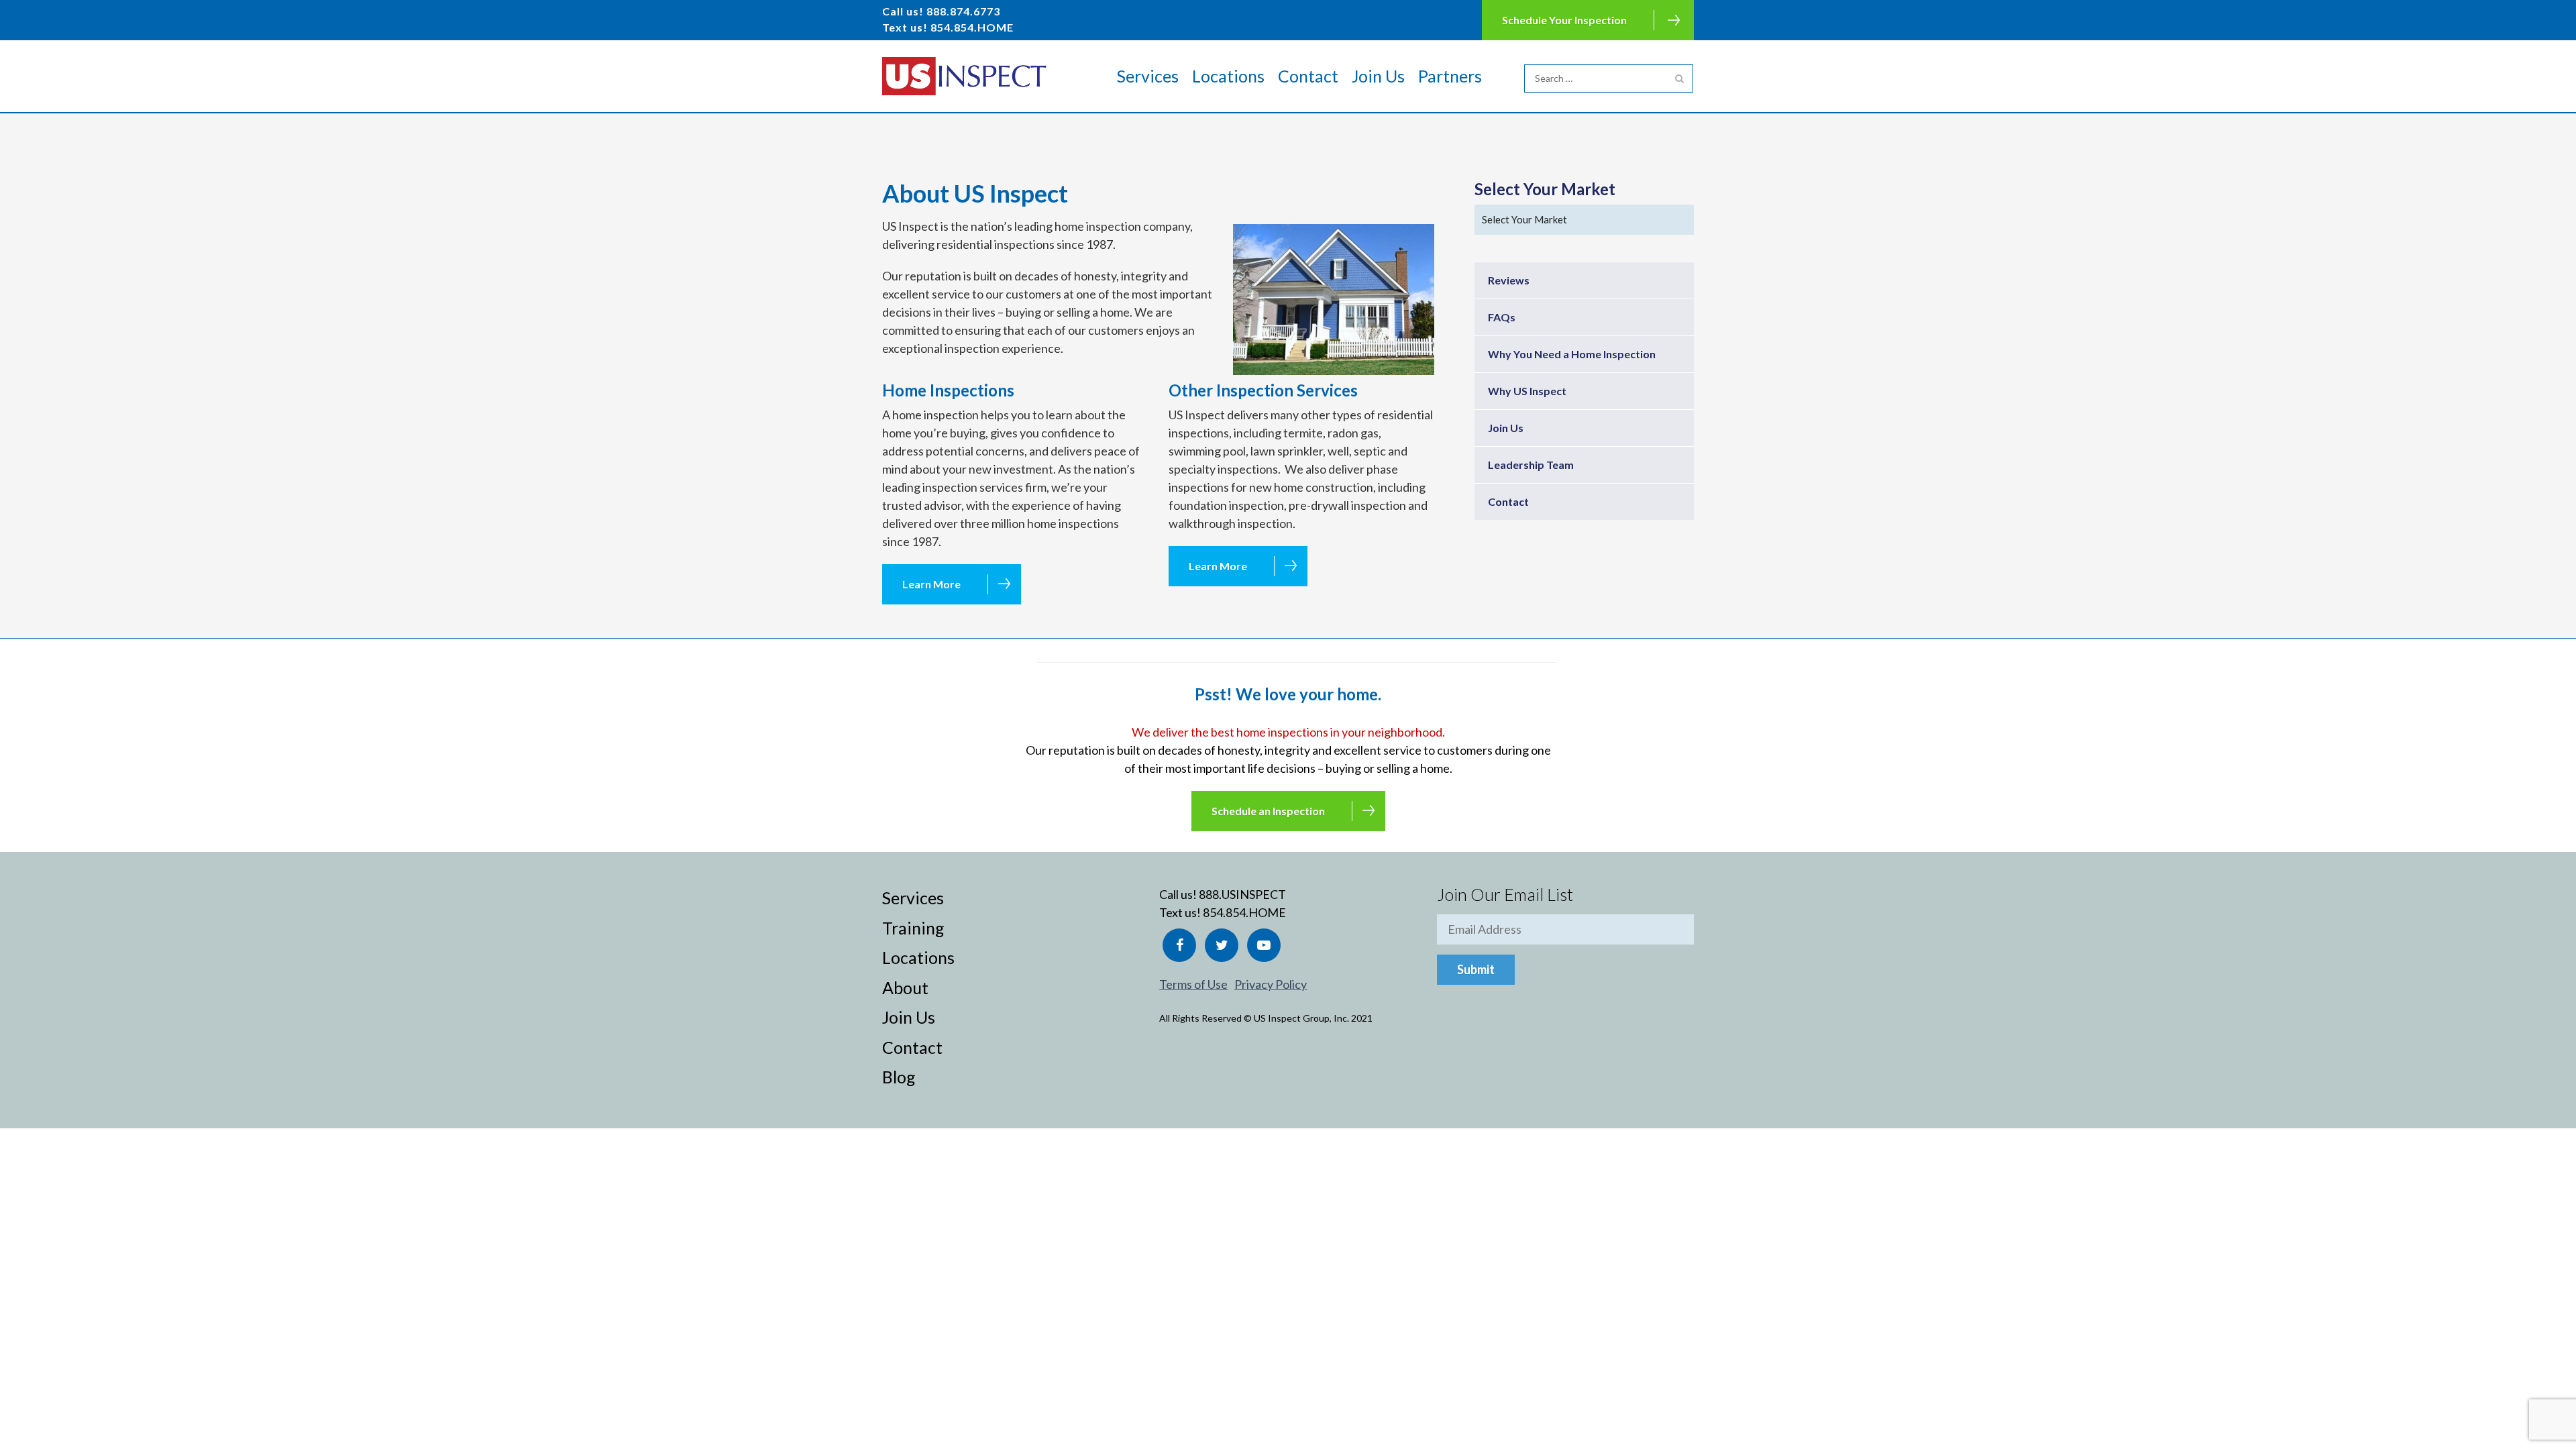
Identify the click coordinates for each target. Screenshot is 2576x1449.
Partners (1450, 76)
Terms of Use (1193, 984)
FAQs (1502, 317)
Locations (1228, 76)
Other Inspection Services (1263, 390)
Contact (1308, 76)
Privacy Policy (1271, 984)
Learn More (931, 584)
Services (1148, 76)
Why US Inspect (1527, 391)
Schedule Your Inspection (1564, 20)
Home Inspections (948, 390)
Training (913, 928)
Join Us (1378, 76)
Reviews (1509, 280)
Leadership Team (1531, 465)
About (905, 987)
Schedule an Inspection (1268, 811)
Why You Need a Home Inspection (1572, 354)
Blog (899, 1077)
